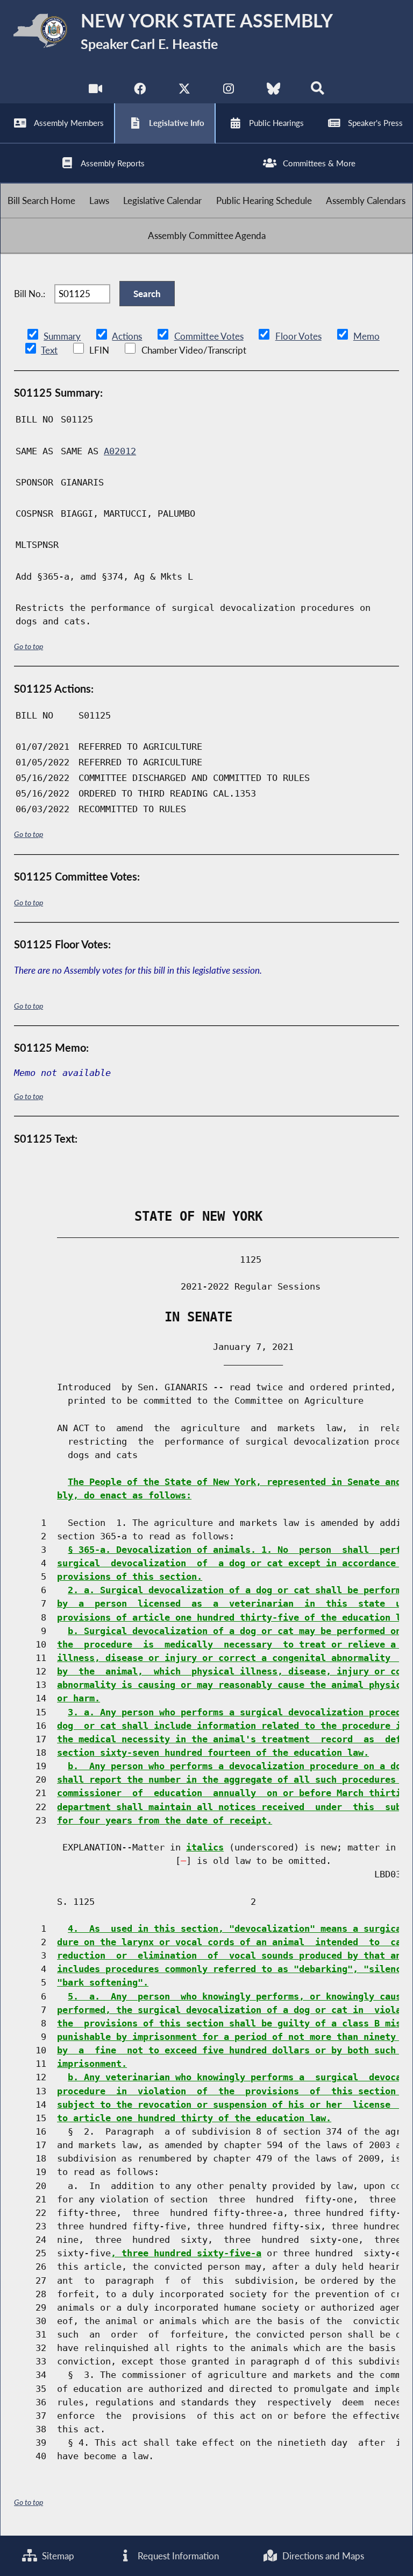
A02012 (120, 451)
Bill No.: (30, 294)
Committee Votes (209, 336)
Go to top (29, 646)
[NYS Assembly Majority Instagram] (229, 91)
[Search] (318, 91)
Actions (127, 336)
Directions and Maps (322, 2556)
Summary (62, 336)
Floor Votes (298, 336)
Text (49, 350)
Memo (366, 336)
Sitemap (57, 2556)
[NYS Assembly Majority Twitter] (184, 91)
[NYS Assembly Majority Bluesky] (273, 91)
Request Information (177, 2556)
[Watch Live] (95, 91)
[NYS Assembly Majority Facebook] (140, 91)
